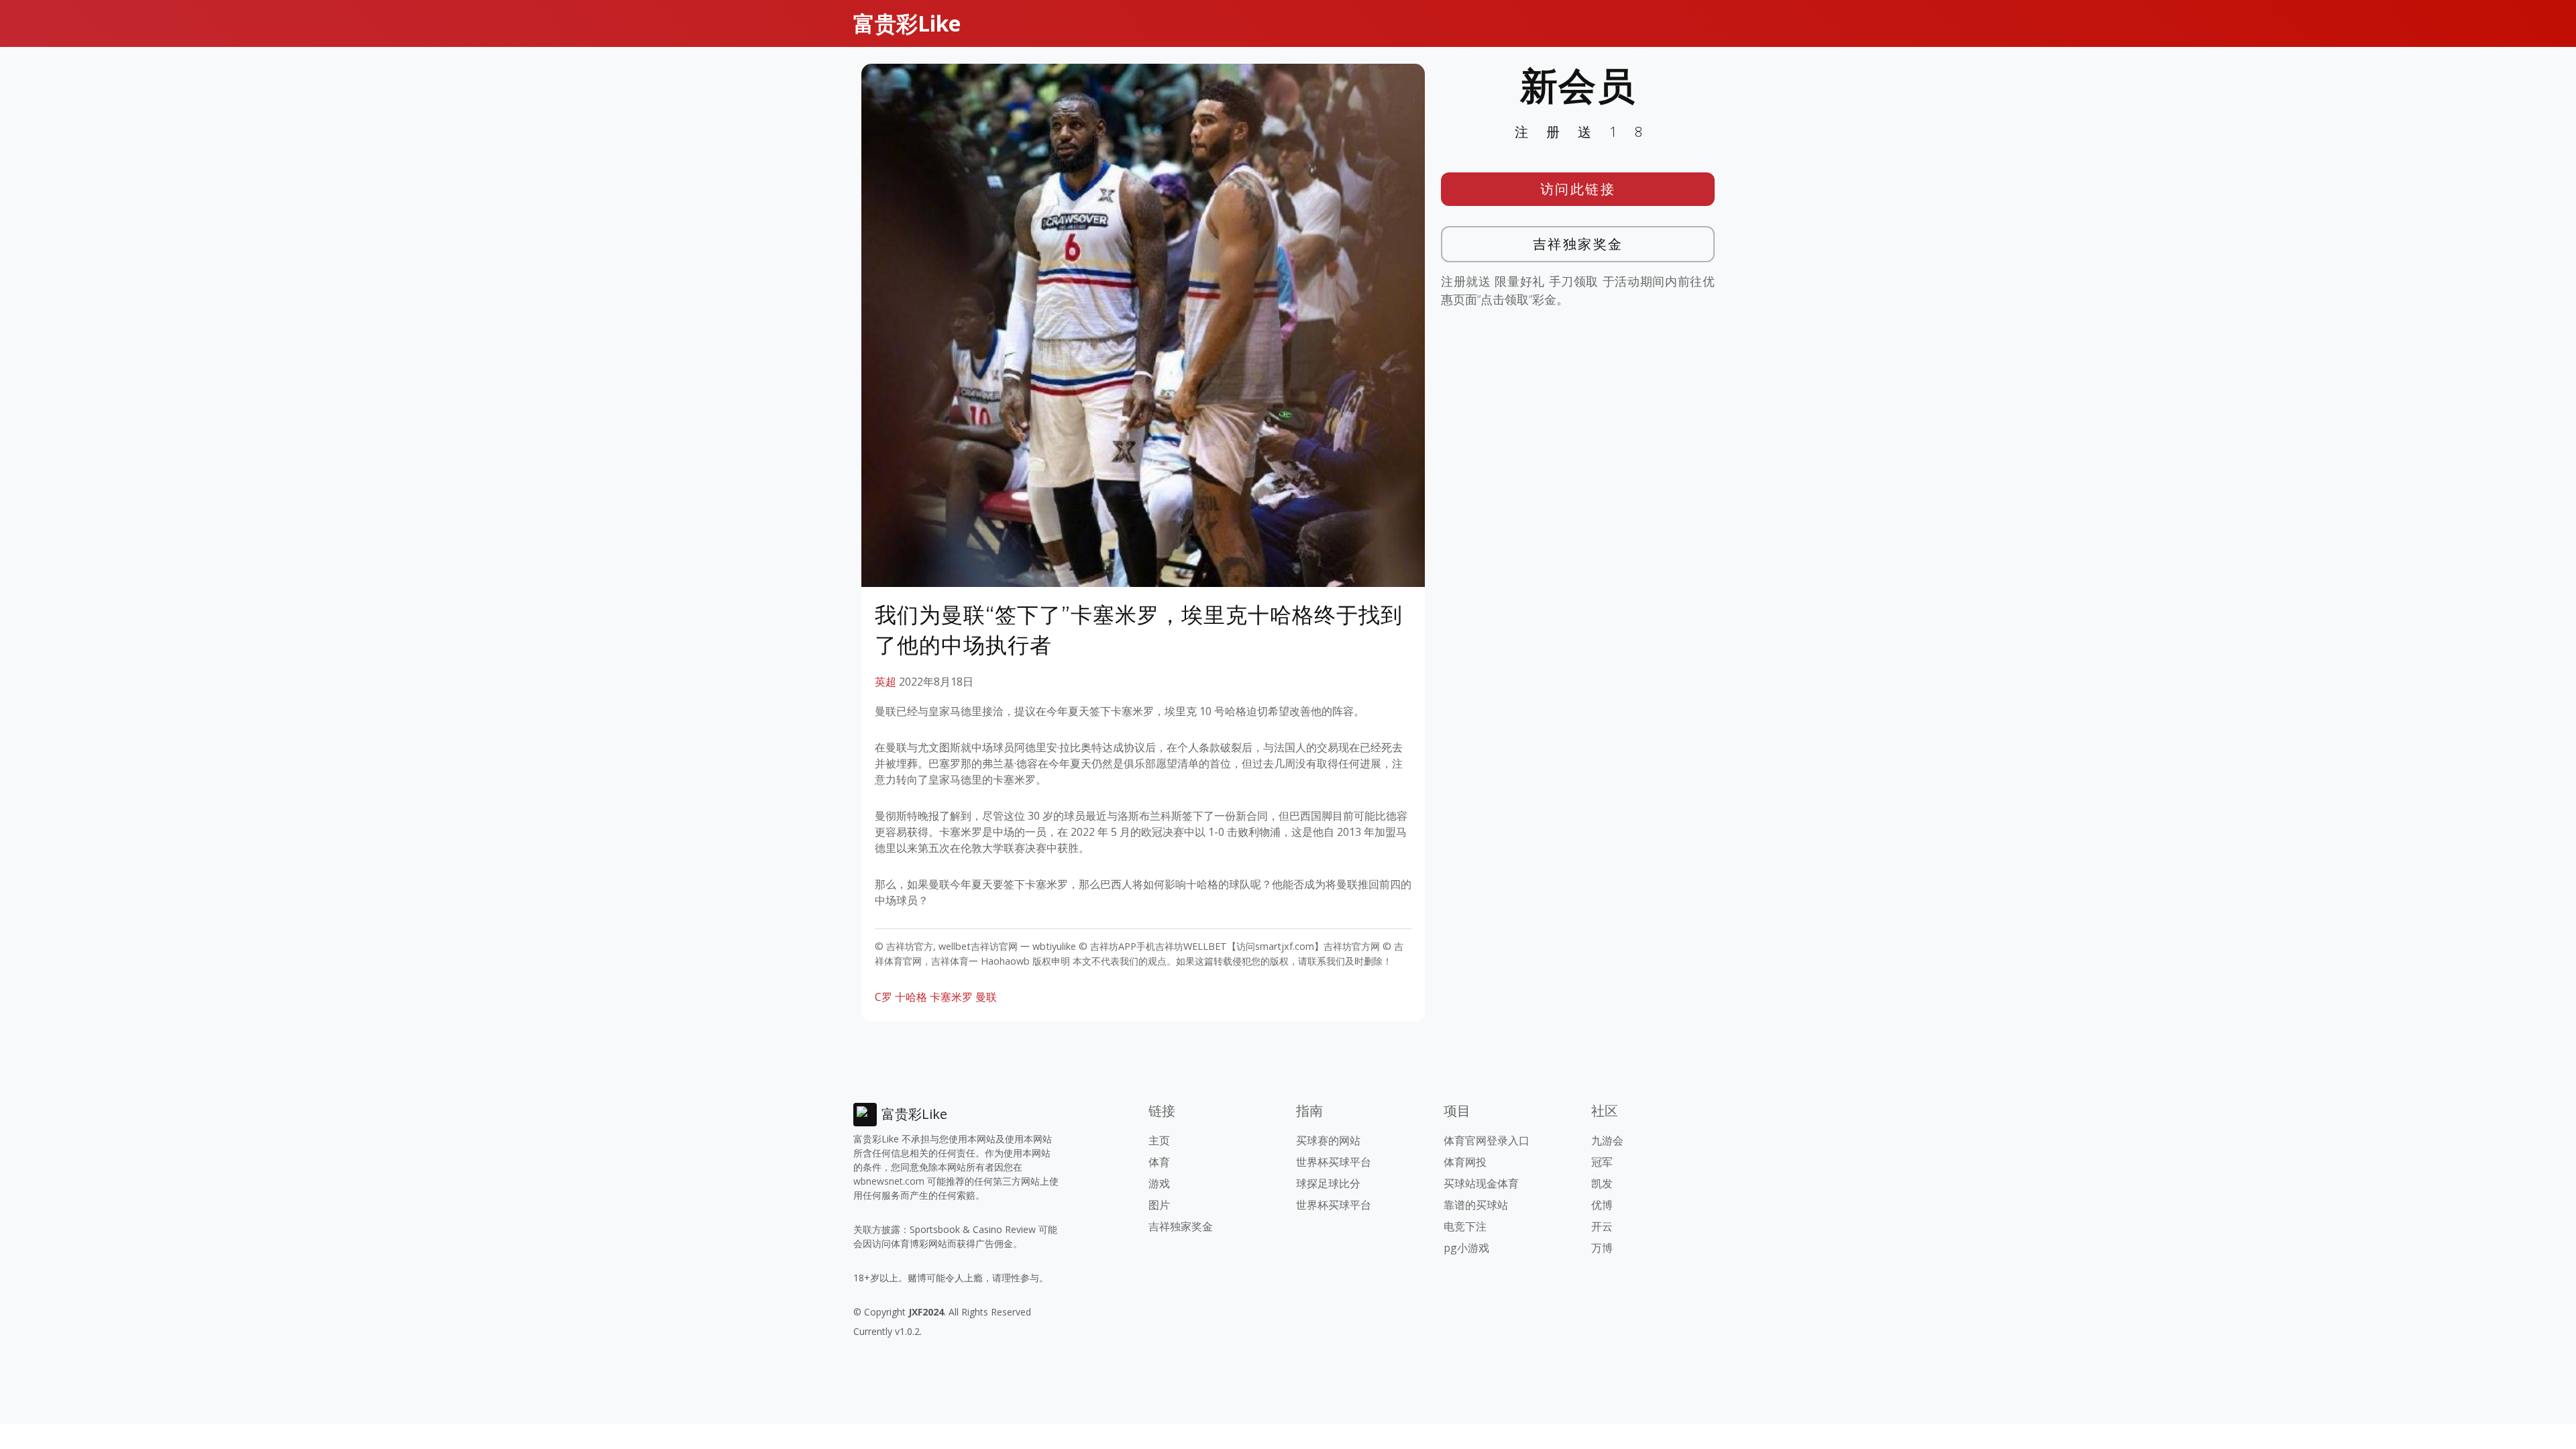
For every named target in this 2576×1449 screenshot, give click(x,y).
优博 (1602, 1205)
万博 (1602, 1248)
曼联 (986, 997)
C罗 (883, 997)
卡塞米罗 (951, 997)
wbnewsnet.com (889, 1181)
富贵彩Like (907, 23)
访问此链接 (1578, 189)
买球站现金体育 (1481, 1183)
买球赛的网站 (1328, 1140)
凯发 (1602, 1183)
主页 (1159, 1140)
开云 (1602, 1226)
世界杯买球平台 (1334, 1162)
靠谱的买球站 (1476, 1205)
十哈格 (911, 997)
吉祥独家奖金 (1578, 244)
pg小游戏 (1466, 1248)
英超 (885, 682)
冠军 (1602, 1162)
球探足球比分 (1328, 1183)
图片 (1159, 1205)
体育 (1159, 1162)
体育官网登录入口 (1487, 1140)
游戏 (1159, 1183)
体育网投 (1465, 1162)
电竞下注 (1465, 1226)
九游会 (1607, 1140)
